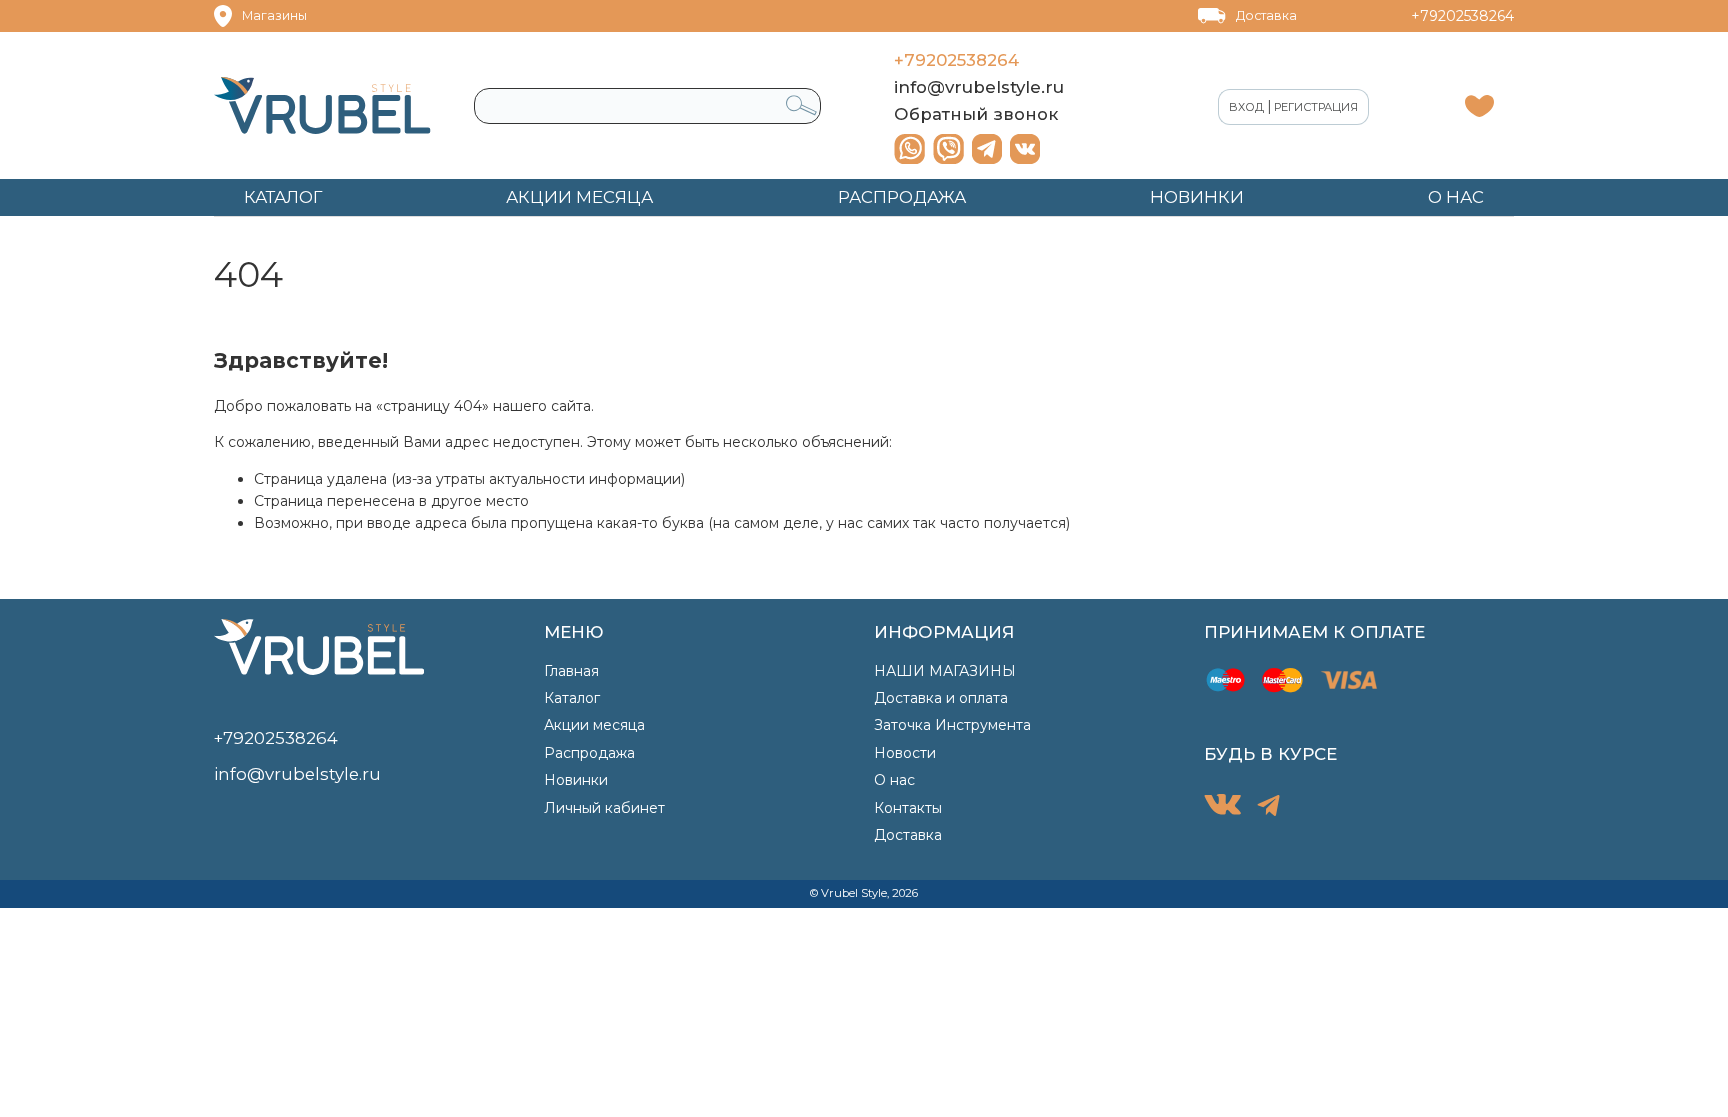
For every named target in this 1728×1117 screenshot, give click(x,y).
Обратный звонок (976, 114)
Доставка (1266, 15)
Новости (905, 753)
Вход (1246, 107)
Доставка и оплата (941, 698)
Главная (571, 671)
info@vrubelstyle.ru (979, 87)
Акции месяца (594, 725)
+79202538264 (1462, 16)
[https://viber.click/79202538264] (948, 149)
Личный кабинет (604, 808)
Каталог (572, 698)
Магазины (274, 15)
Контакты (908, 808)
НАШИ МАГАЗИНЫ (945, 671)
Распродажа (589, 753)
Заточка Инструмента (952, 725)
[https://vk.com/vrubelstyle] (1025, 149)
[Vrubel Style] (322, 105)
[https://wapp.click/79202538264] (909, 149)
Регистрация (1316, 107)
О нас (894, 780)
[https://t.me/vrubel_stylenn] (987, 149)
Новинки (576, 780)
